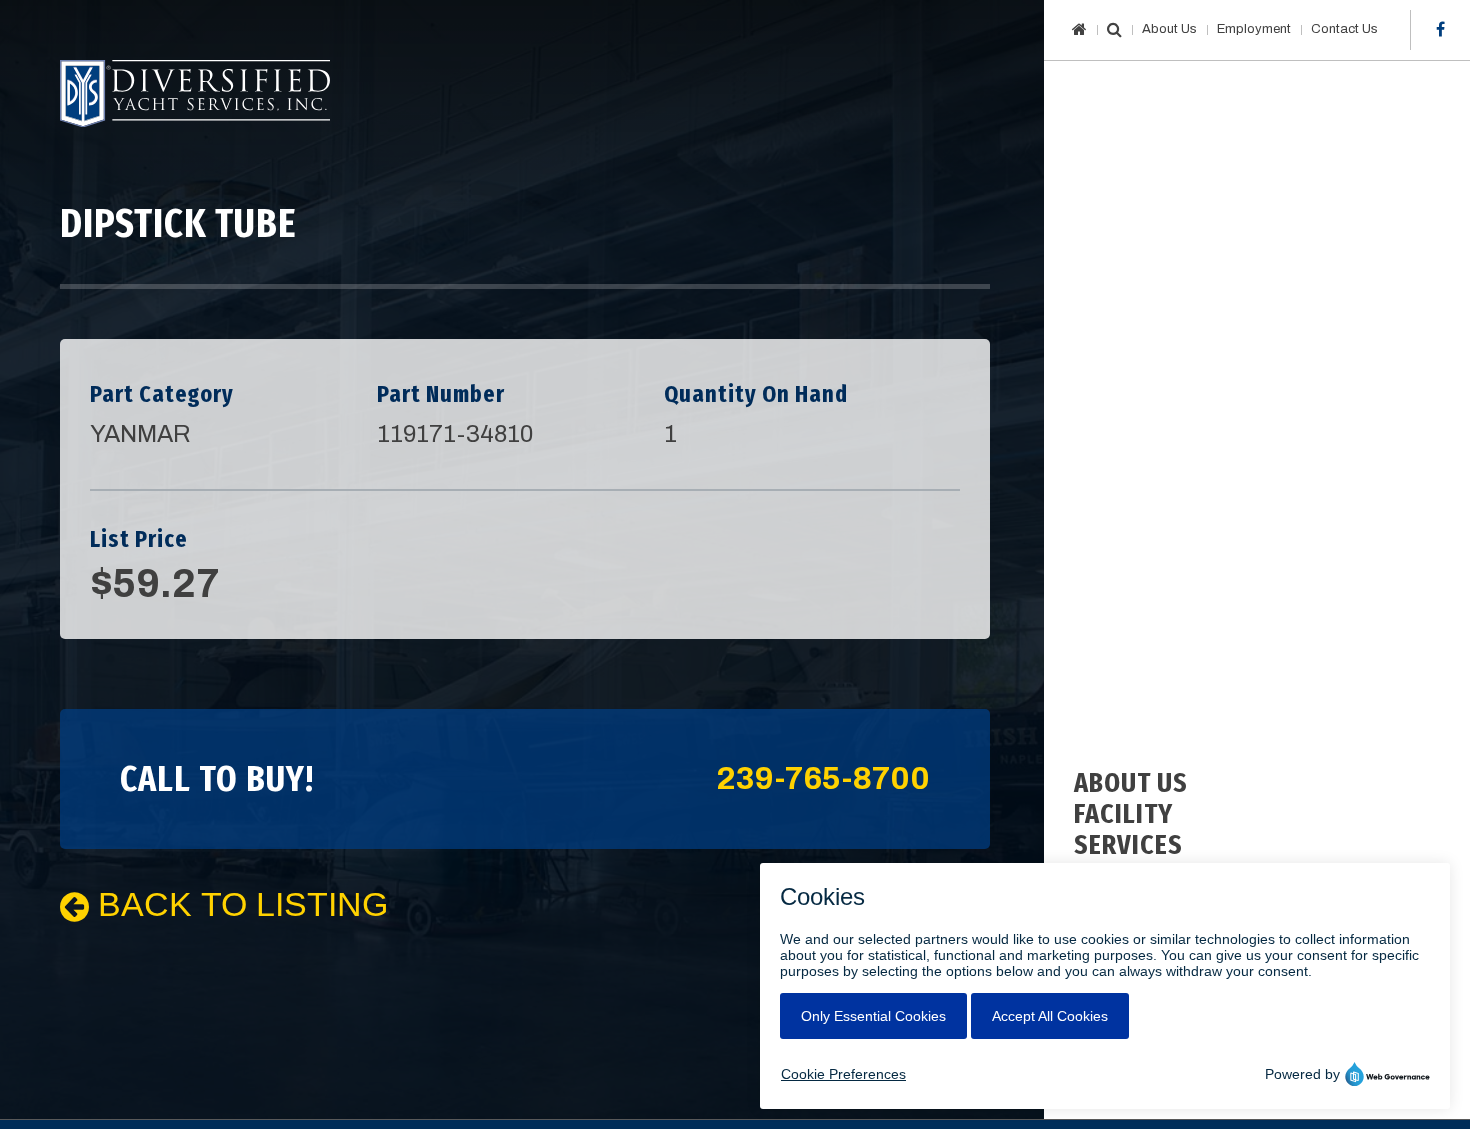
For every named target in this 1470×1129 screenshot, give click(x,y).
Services (1128, 844)
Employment (1254, 29)
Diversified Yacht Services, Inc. (195, 93)
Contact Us (1344, 29)
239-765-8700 (823, 779)
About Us (1169, 29)
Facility (1123, 813)
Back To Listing (238, 904)
